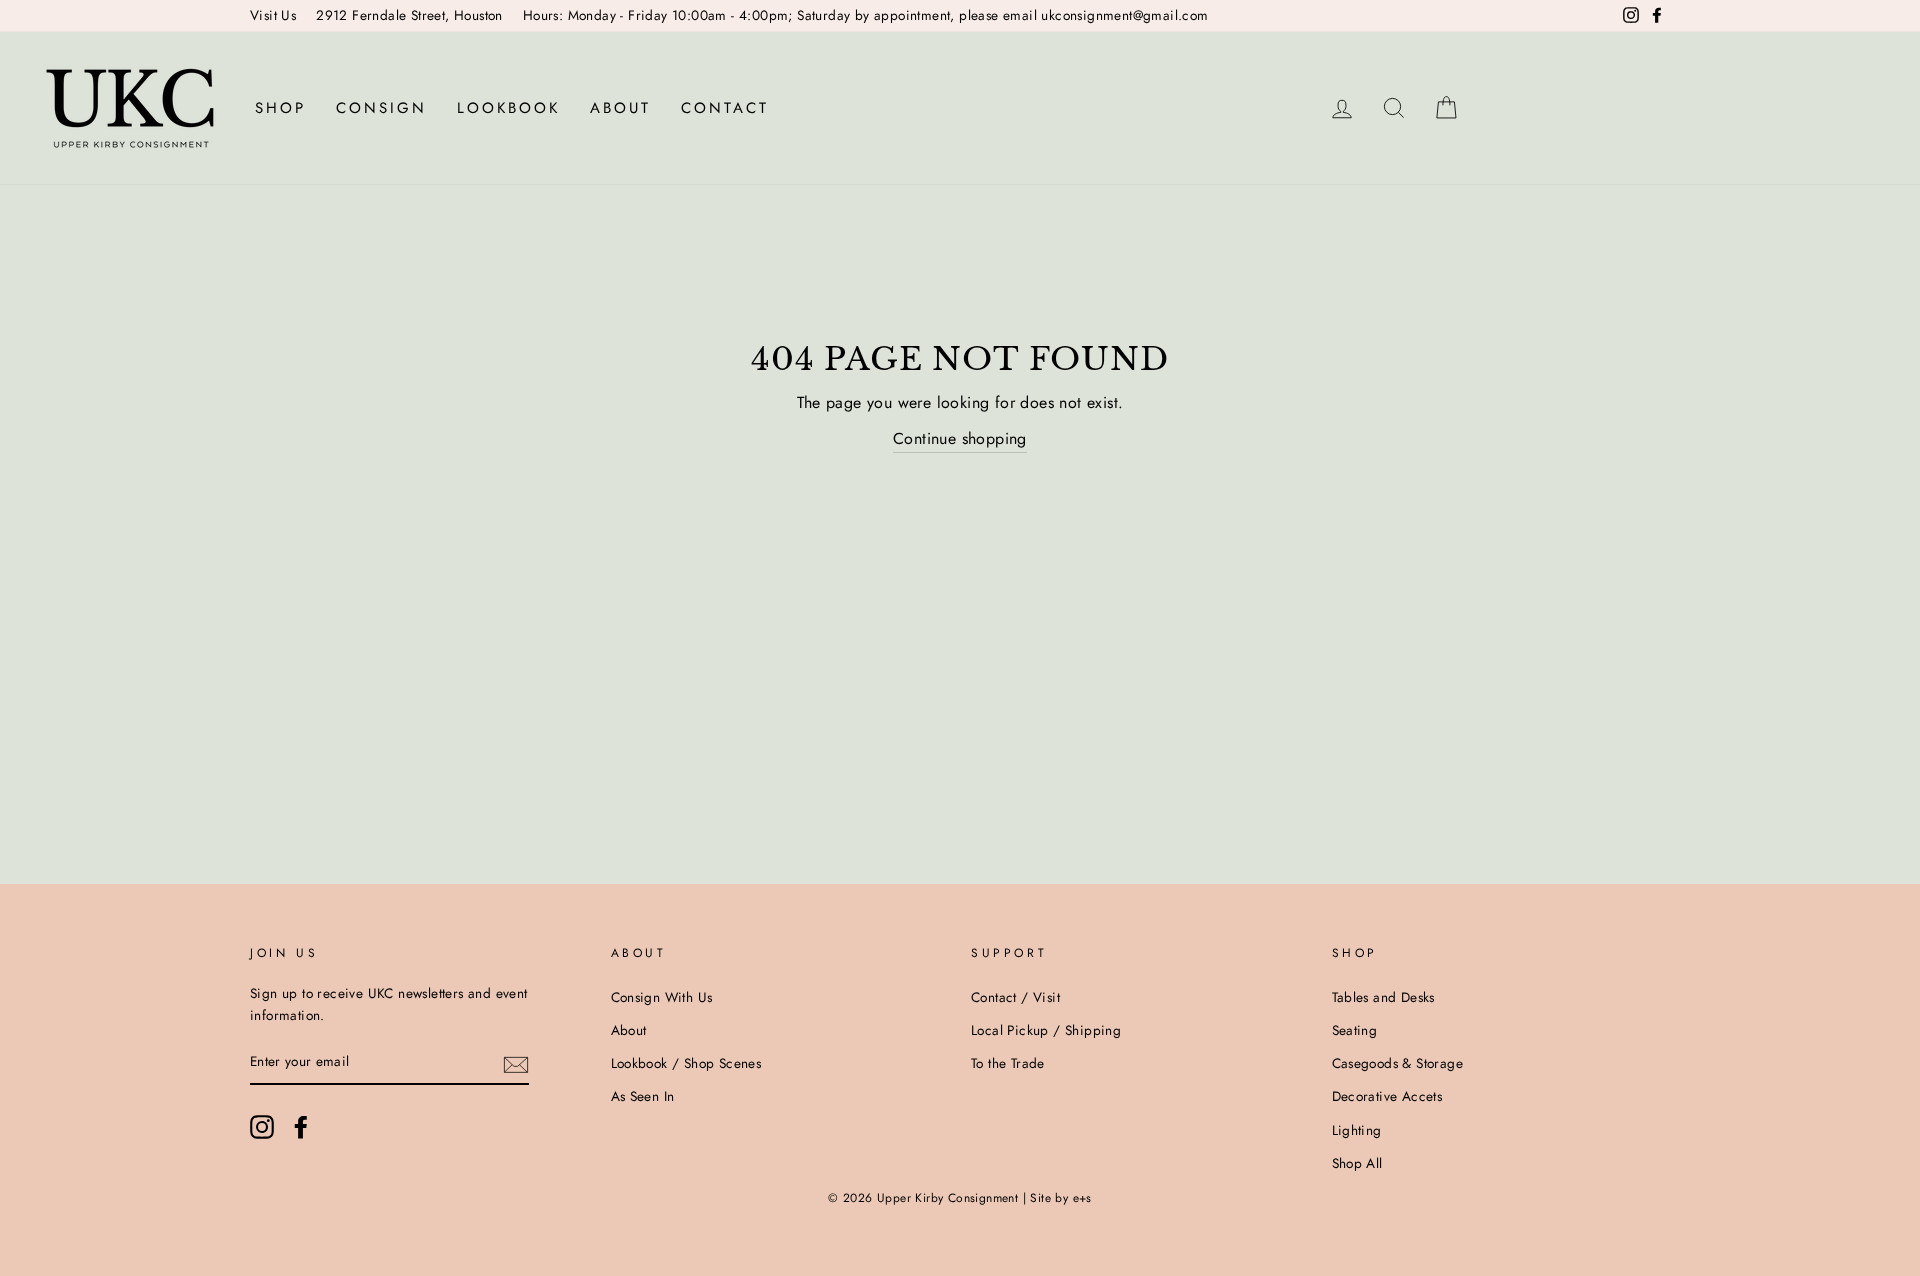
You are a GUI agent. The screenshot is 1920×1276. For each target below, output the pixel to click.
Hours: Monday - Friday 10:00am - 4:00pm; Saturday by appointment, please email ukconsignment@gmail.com (866, 15)
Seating (1355, 1030)
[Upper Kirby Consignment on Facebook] (301, 1127)
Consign (381, 108)
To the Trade (1008, 1063)
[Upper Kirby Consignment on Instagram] (262, 1127)
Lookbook (508, 108)
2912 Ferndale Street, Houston (409, 15)
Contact (725, 108)
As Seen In (643, 1096)
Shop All (1357, 1163)
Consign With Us (662, 997)
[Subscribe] (516, 1063)
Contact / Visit (1015, 997)
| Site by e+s (1057, 1198)
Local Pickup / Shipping (1046, 1030)
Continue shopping (960, 438)
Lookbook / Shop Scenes (686, 1063)
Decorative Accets (1387, 1096)
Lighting (1357, 1130)
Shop (280, 108)
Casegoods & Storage (1398, 1063)
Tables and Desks (1383, 997)
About (620, 108)
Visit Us (273, 15)
